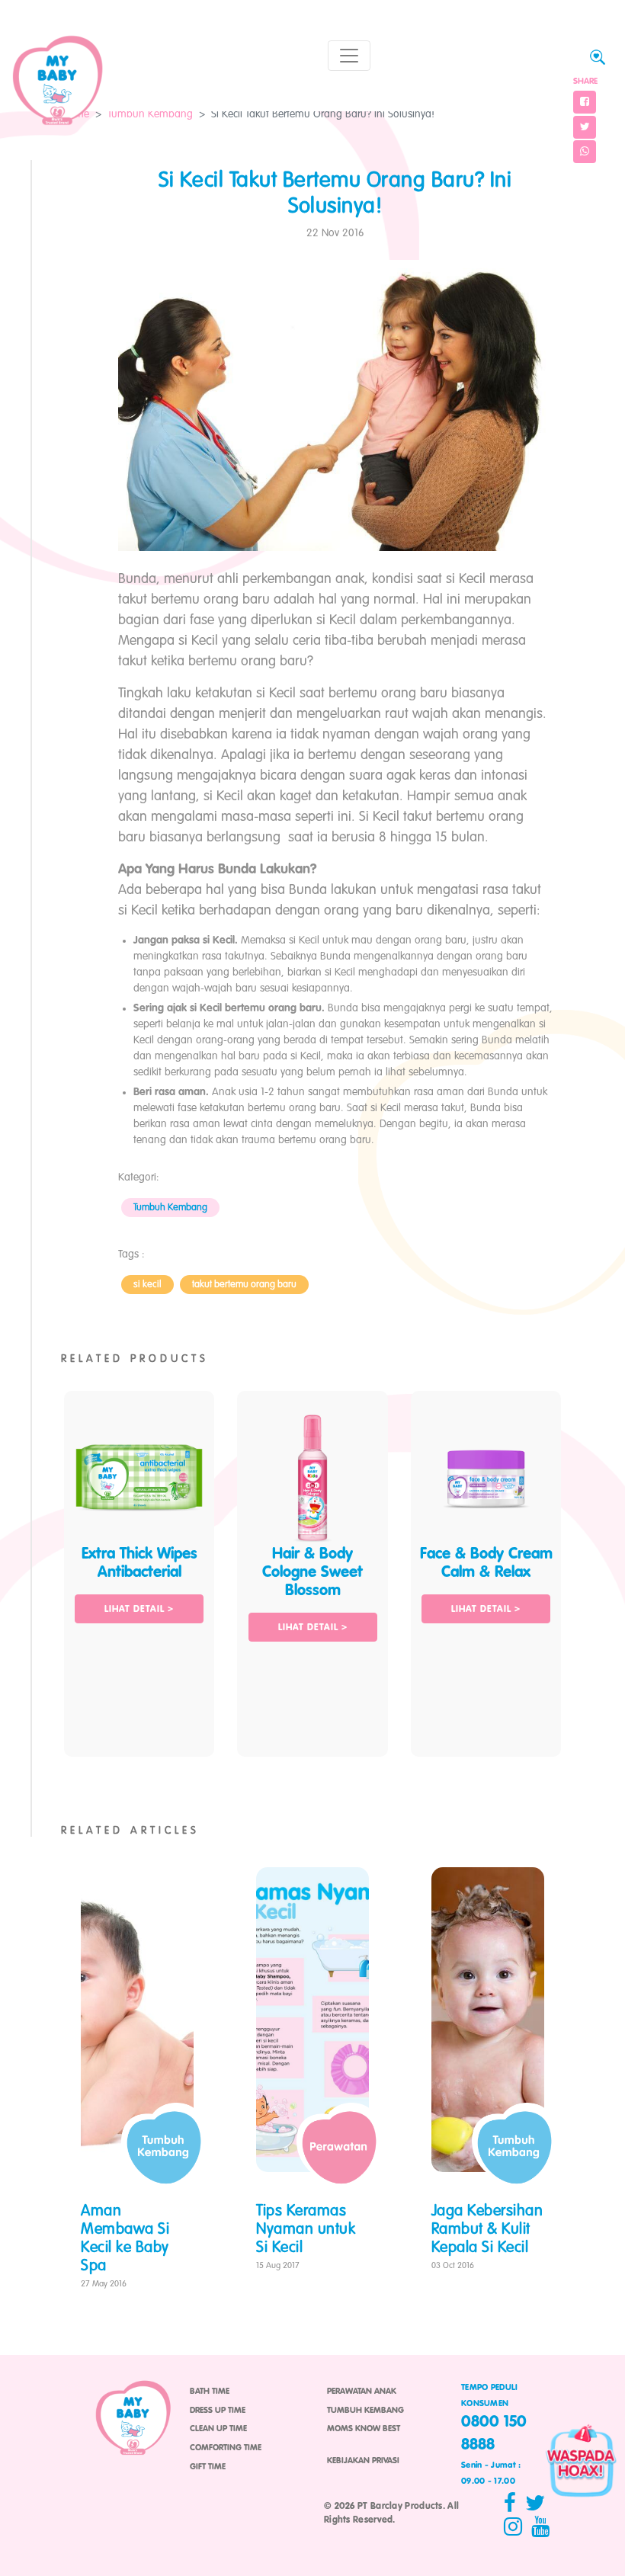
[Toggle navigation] (349, 56)
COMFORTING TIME (226, 2448)
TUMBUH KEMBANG (365, 2411)
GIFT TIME (208, 2467)
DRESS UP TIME (218, 2411)
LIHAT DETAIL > (139, 1610)
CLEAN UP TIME (218, 2429)
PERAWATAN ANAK (362, 2392)
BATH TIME (210, 2392)
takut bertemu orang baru (244, 1285)
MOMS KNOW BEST (364, 2429)
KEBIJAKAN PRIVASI (363, 2461)
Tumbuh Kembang (150, 114)
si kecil (147, 1285)
